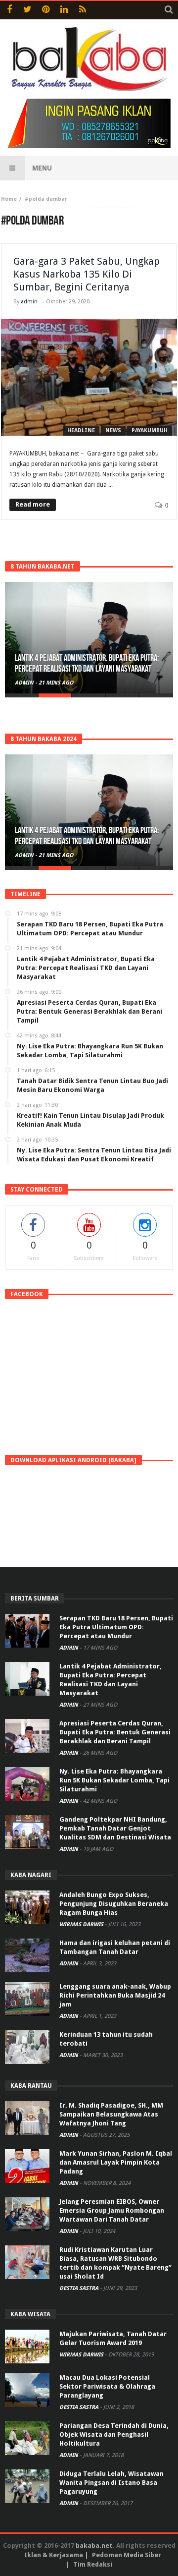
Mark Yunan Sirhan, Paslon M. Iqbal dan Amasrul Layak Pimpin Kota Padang (116, 2162)
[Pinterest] (46, 10)
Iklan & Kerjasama (54, 2555)
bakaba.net (94, 2546)
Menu (42, 168)
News (113, 430)
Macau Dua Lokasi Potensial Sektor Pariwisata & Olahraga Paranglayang (107, 2386)
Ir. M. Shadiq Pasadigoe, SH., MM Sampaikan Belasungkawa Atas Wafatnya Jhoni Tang (111, 2114)
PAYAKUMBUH (150, 430)
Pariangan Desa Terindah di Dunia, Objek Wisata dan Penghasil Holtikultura (114, 2434)
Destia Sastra (80, 2288)
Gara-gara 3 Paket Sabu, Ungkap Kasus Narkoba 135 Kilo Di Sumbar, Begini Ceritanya (87, 274)
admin (29, 302)
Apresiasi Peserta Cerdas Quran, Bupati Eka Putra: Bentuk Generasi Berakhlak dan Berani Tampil (115, 1732)
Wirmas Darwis (82, 1924)
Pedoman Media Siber (127, 2555)
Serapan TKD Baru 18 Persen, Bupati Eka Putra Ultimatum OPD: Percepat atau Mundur (116, 1627)
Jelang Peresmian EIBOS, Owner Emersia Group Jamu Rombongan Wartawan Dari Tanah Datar (112, 2210)
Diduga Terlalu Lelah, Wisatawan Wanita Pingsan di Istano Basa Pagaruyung (111, 2483)
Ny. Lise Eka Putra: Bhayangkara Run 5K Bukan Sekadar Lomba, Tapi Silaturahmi (114, 1780)
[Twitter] (27, 10)
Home (9, 199)
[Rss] (82, 10)
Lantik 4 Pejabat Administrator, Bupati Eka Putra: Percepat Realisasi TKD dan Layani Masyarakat (87, 663)
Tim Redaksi (93, 2564)
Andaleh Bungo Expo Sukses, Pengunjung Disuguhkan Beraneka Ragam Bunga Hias (114, 1904)
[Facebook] (9, 10)
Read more (33, 504)
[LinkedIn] (64, 10)
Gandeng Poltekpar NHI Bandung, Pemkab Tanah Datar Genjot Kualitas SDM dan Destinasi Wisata (115, 1828)
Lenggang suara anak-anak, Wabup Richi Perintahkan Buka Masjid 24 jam (115, 1995)
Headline (81, 430)
